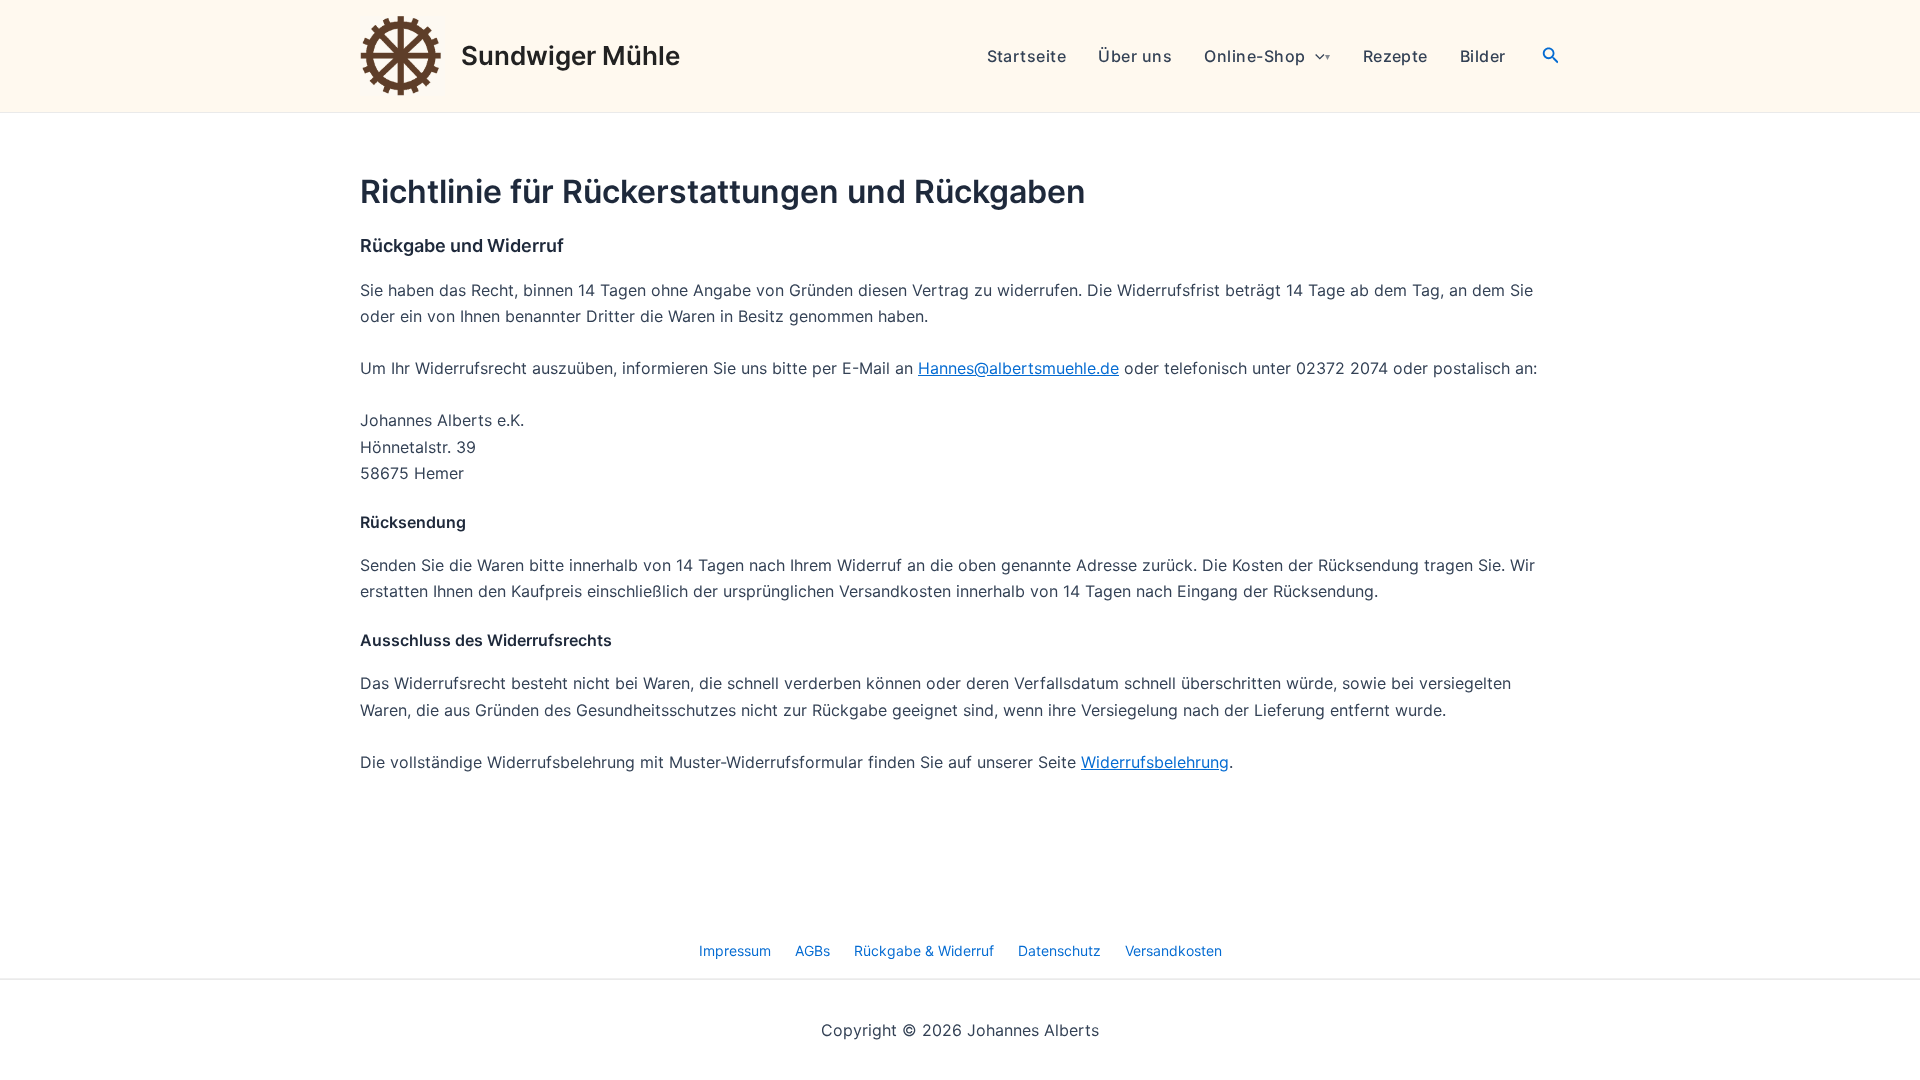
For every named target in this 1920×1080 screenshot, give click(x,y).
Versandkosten (1173, 950)
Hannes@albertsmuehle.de (1018, 368)
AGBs (812, 950)
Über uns (1135, 56)
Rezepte (1395, 56)
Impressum (735, 950)
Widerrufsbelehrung (1155, 762)
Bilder (1483, 56)
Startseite (1027, 56)
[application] (1315, 56)
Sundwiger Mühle (570, 55)
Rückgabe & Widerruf (924, 950)
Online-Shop (1254, 56)
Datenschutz (1059, 950)
